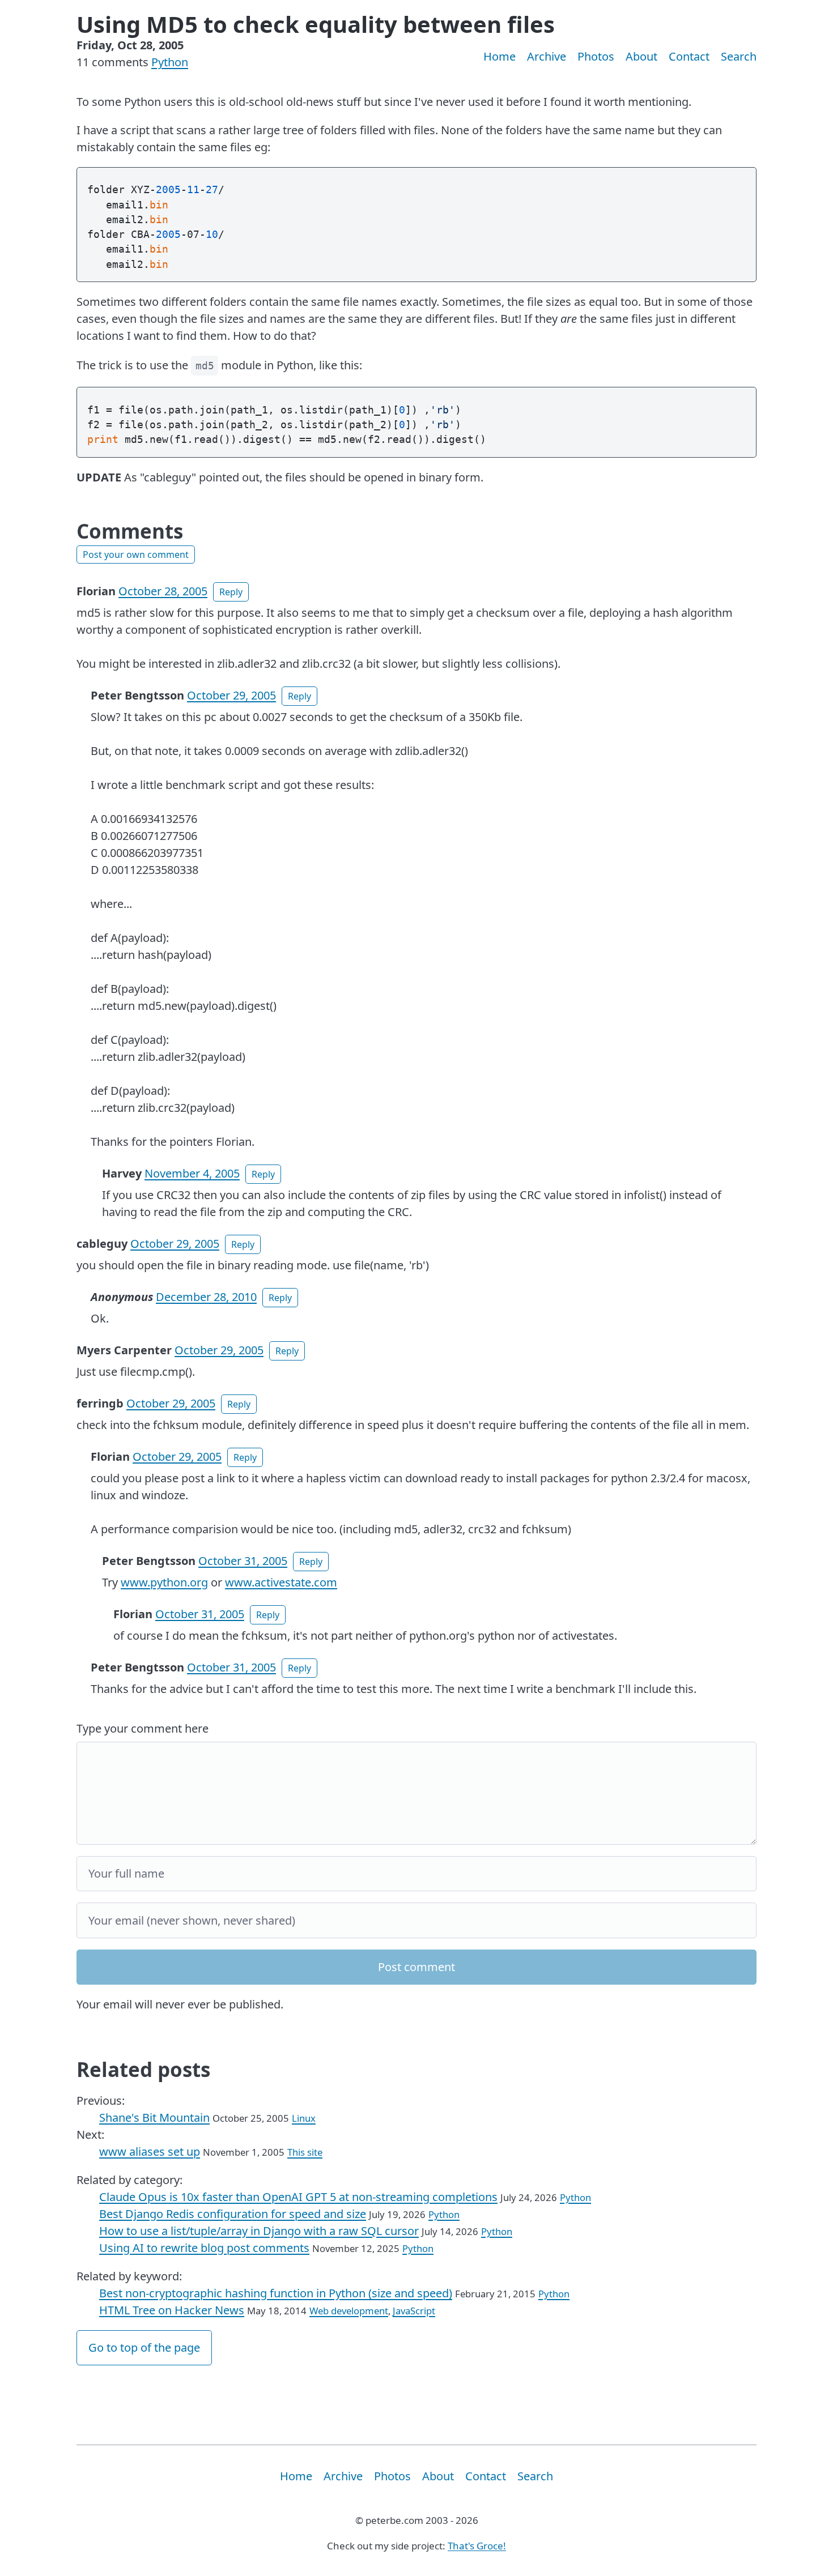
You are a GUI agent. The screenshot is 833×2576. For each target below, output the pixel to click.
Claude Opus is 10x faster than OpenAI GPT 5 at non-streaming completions (298, 2197)
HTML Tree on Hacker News (172, 2310)
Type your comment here (143, 1728)
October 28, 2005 (163, 591)
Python (170, 62)
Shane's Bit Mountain (154, 2117)
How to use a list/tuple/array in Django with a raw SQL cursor (259, 2231)
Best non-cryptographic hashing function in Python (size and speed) (276, 2293)
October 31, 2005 (243, 1561)
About (641, 56)
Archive (547, 56)
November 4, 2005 (192, 1173)
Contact (689, 56)
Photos (596, 56)
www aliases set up (150, 2151)
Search (739, 56)
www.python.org (164, 1582)
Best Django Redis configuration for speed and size (233, 2214)
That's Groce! (477, 2546)
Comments (130, 531)
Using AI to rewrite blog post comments (204, 2248)
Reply (231, 592)
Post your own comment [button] (136, 555)
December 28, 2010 (206, 1297)
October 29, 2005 (231, 695)
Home (500, 56)
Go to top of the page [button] (144, 2347)
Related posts (143, 2069)
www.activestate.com (281, 1582)
